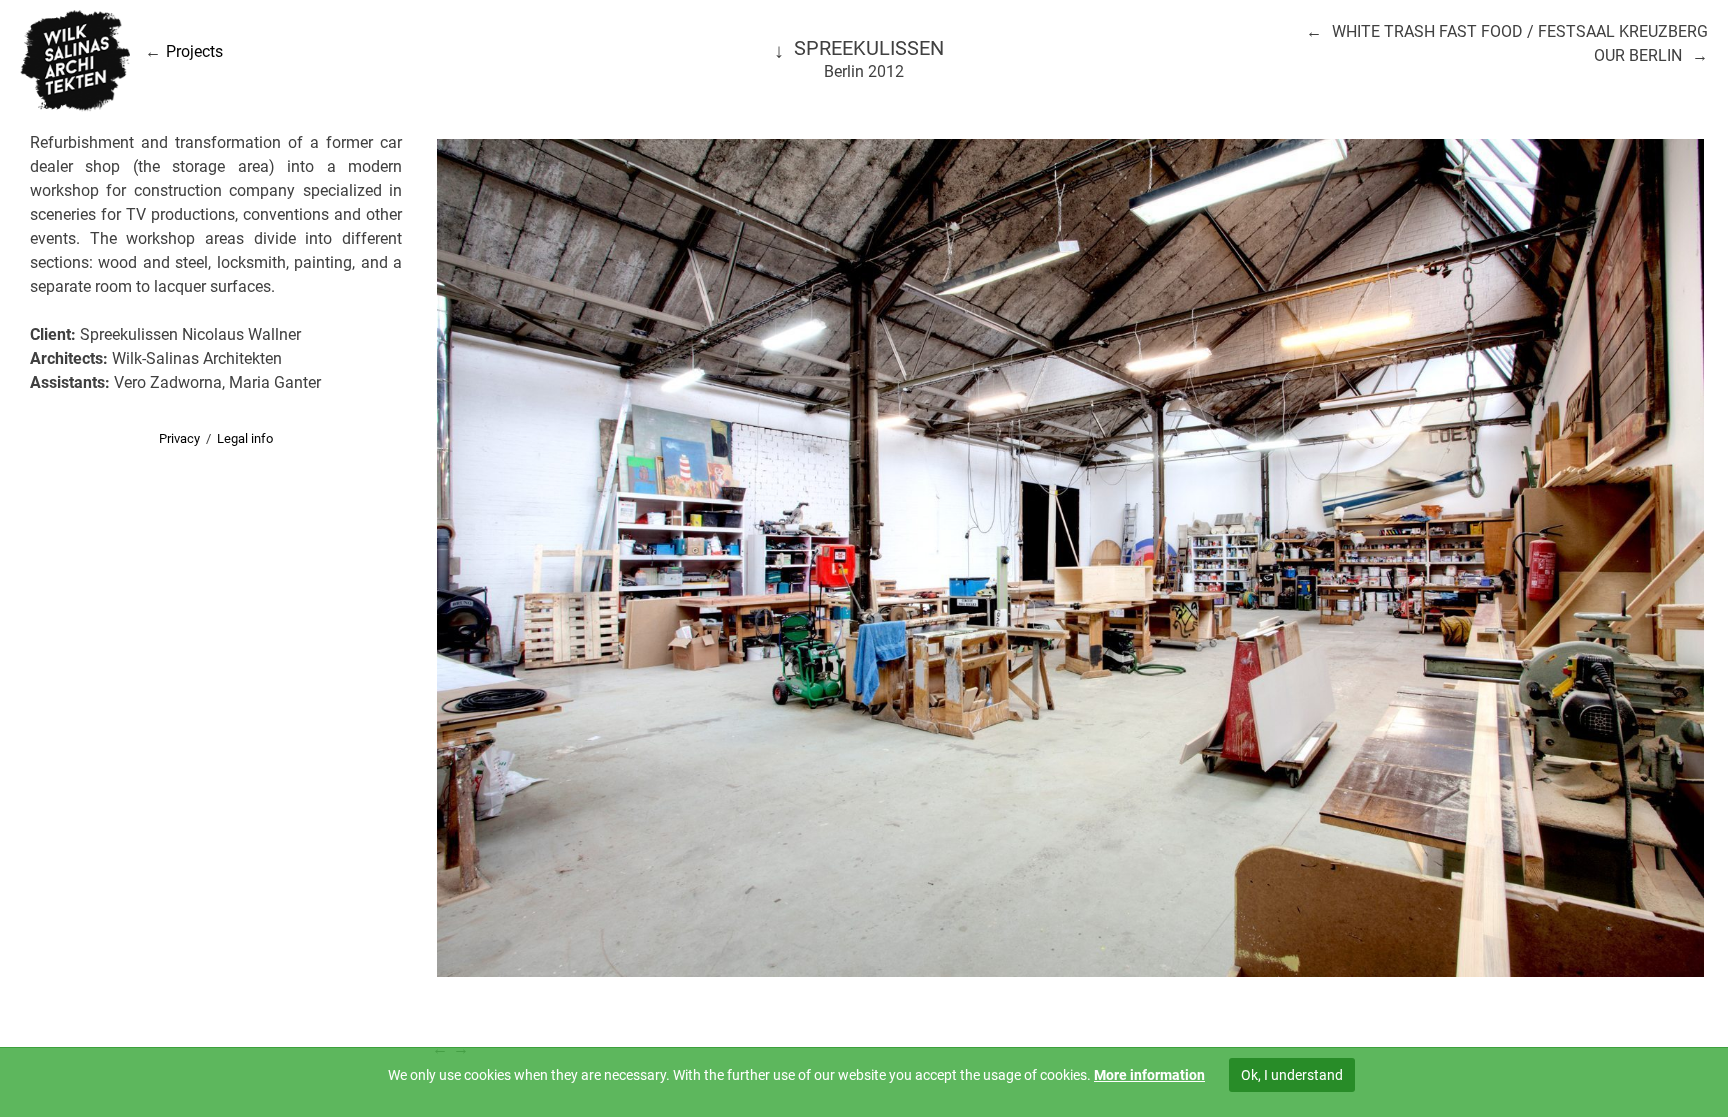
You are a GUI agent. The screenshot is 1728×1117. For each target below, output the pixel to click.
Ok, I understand (1292, 1075)
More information (1149, 1075)
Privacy (179, 438)
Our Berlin (1638, 55)
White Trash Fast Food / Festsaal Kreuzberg (1520, 31)
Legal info (245, 438)
